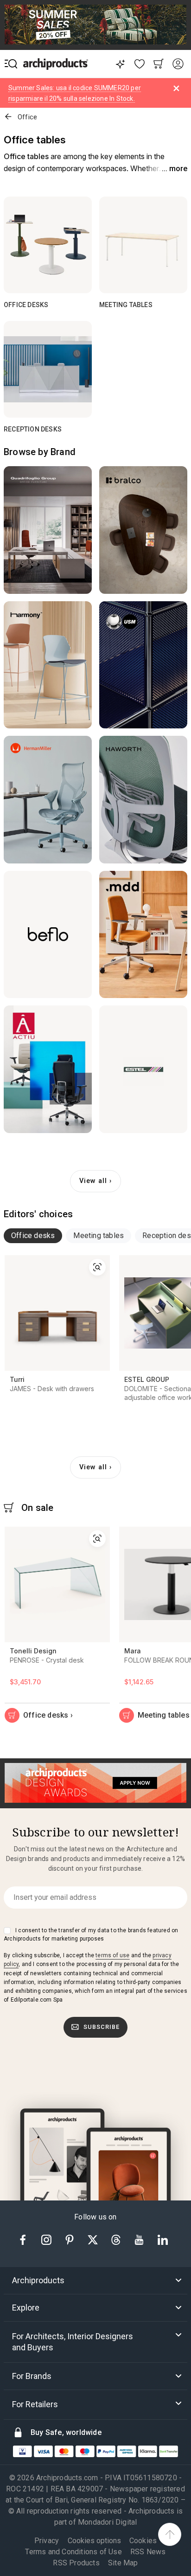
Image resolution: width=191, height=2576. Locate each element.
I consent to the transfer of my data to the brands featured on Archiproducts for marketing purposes (91, 1935)
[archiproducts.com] (56, 64)
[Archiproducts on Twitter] (94, 2239)
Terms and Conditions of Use (73, 2552)
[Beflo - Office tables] (48, 935)
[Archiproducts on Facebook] (26, 2239)
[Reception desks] (48, 369)
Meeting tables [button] (99, 1236)
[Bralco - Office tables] (143, 530)
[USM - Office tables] (143, 665)
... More (175, 169)
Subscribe (102, 2027)
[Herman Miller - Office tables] (48, 800)
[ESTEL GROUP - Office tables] (143, 1069)
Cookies (143, 2541)
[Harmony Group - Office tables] (48, 665)
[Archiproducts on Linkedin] (163, 2239)
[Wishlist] (139, 64)
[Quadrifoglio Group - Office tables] (48, 530)
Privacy (47, 2541)
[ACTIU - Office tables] (48, 1069)
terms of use (112, 1955)
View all (93, 1181)
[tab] (33, 1236)
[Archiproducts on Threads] (117, 2239)
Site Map (123, 2563)
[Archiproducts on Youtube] (140, 2239)
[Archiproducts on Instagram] (47, 2239)
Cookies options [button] (94, 2541)
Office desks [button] (33, 1236)
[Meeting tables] (143, 245)
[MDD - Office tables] (143, 935)
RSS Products (76, 2563)
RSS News (148, 2552)
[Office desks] (48, 245)
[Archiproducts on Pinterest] (70, 2239)
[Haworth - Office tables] (143, 800)
